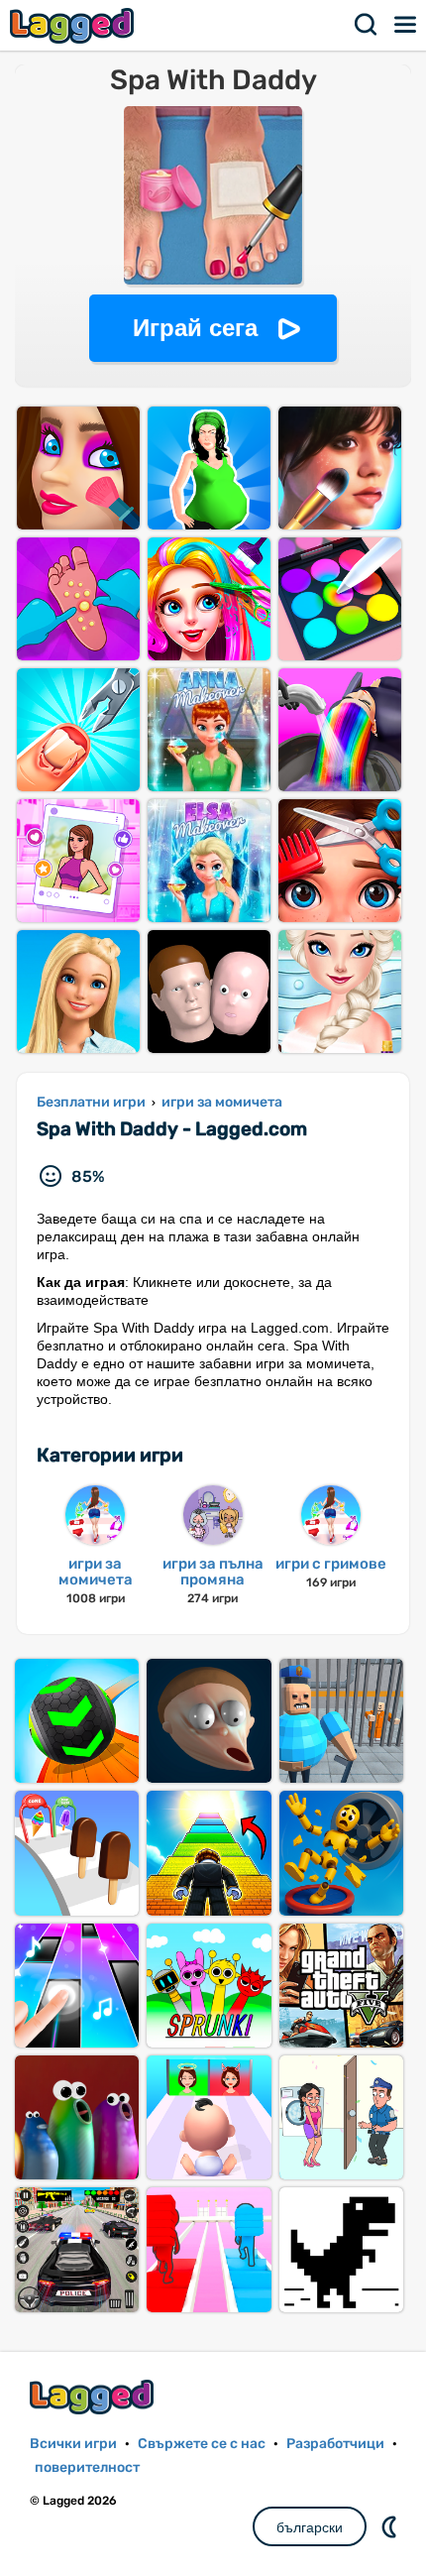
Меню (406, 25)
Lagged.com (94, 2397)
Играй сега (195, 328)
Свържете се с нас (202, 2444)
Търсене (367, 25)
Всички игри (73, 2444)
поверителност (87, 2467)
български (310, 2527)
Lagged (74, 25)
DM (391, 2526)
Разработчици (335, 2444)
